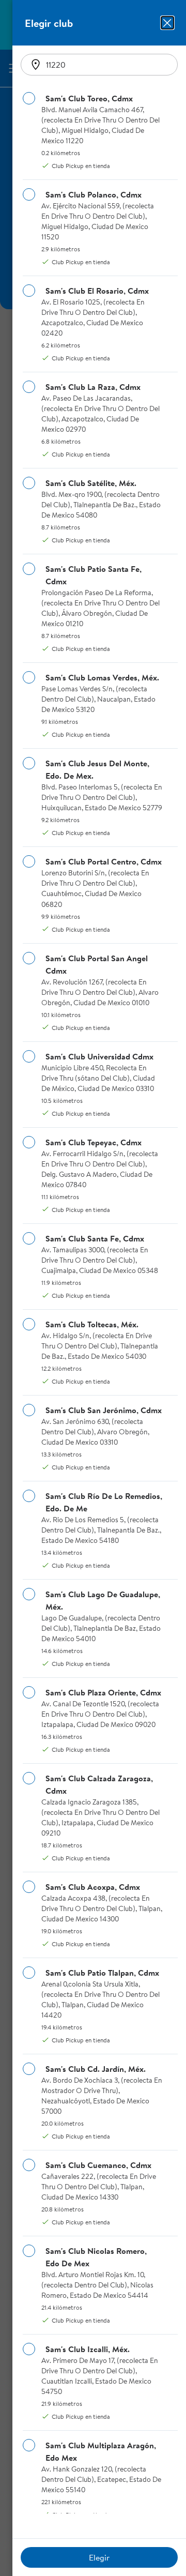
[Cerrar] (167, 23)
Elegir (99, 2557)
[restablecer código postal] (36, 65)
